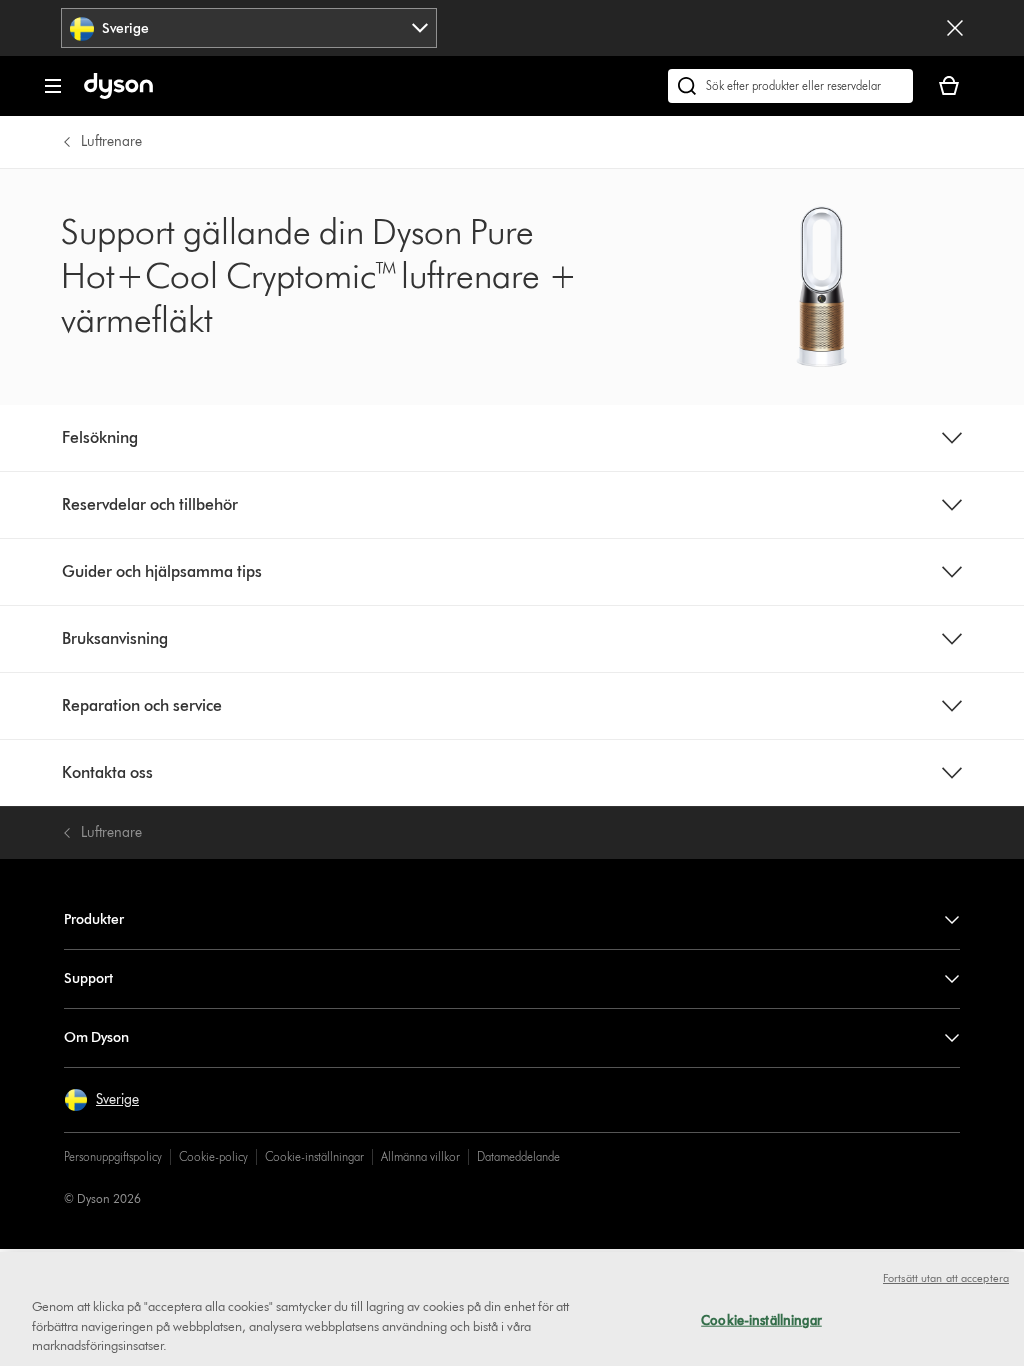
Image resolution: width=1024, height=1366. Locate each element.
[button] (101, 1100)
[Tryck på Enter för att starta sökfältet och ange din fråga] (790, 86)
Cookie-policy (213, 1156)
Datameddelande (518, 1156)
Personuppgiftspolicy (113, 1156)
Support (88, 978)
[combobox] (249, 28)
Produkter (94, 919)
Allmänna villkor (420, 1156)
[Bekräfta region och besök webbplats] (955, 28)
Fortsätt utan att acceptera (946, 1278)
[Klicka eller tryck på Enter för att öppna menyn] (53, 86)
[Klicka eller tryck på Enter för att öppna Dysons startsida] (118, 94)
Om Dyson (96, 1037)
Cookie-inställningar (314, 1156)
